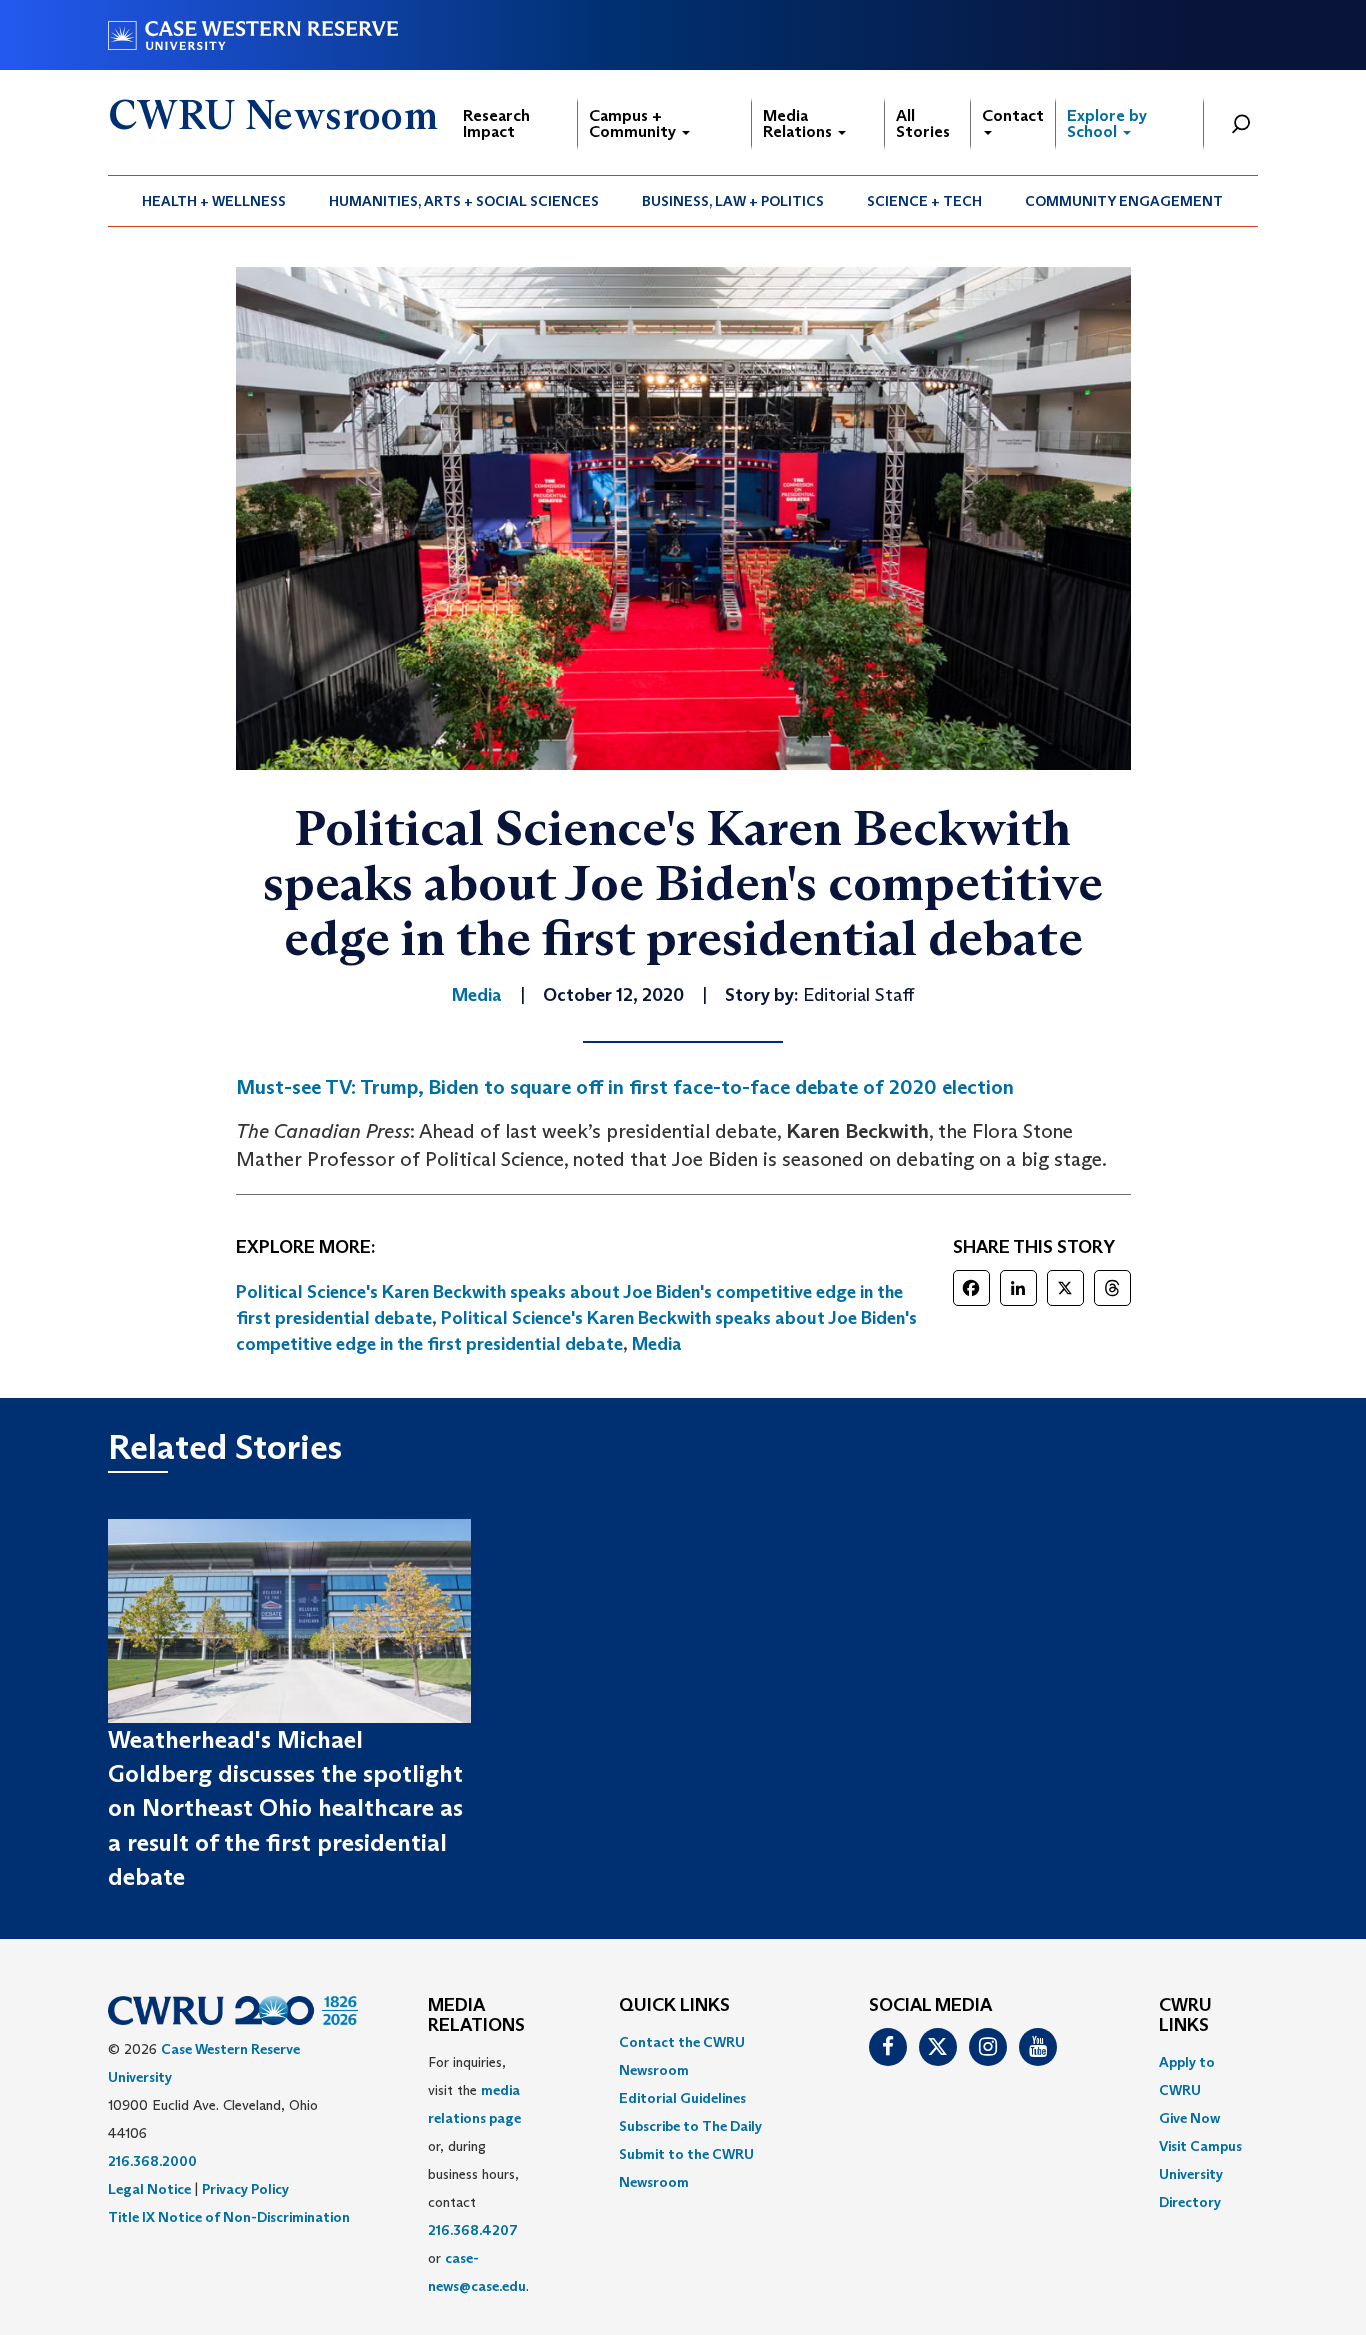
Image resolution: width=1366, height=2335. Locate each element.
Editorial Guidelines (682, 2098)
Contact (1013, 115)
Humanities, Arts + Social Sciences (464, 201)
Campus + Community (634, 123)
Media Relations (799, 123)
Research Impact (496, 123)
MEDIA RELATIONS (476, 2016)
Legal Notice (149, 2189)
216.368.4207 (473, 2230)
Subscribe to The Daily (690, 2126)
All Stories (923, 123)
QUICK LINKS (674, 2006)
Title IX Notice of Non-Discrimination (229, 2217)
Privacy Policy (245, 2189)
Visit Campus (1200, 2146)
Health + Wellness (214, 201)
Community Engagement (1124, 201)
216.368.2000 (152, 2161)
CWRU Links (1185, 2016)
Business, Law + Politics (733, 201)
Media (657, 1344)
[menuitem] (214, 201)
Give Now (1189, 2118)
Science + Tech (924, 201)
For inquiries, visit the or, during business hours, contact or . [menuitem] (478, 2174)
